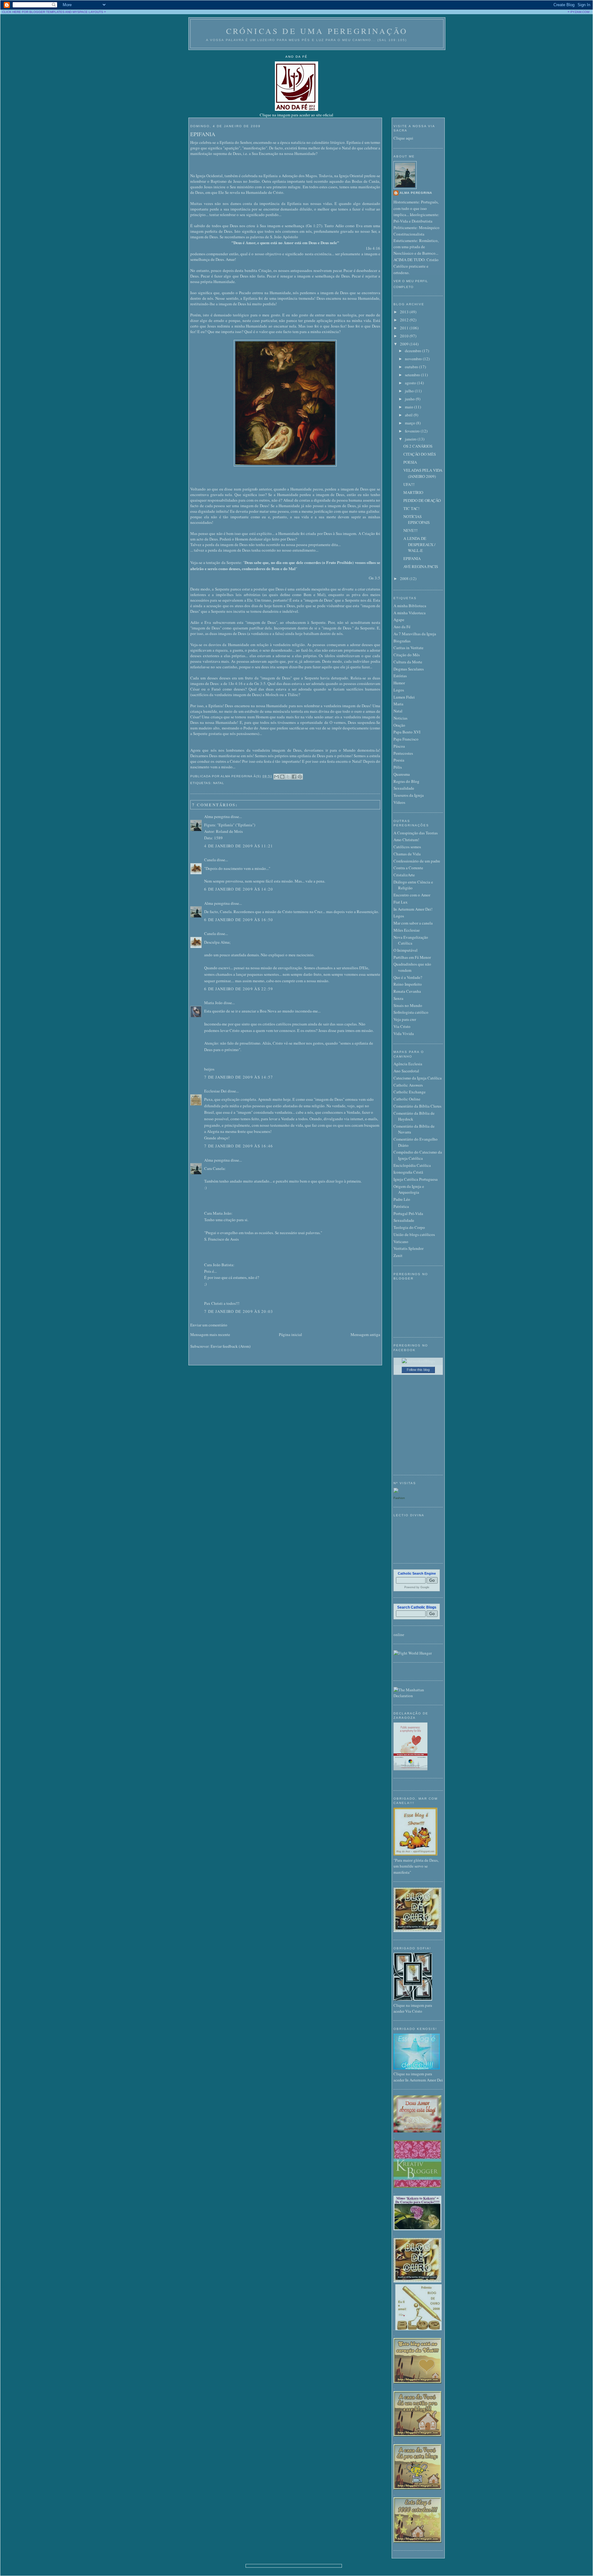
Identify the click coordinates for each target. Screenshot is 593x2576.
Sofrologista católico (411, 1012)
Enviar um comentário (209, 1325)
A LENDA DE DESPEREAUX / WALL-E (419, 544)
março (410, 423)
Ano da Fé (402, 627)
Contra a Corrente (408, 868)
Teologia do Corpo (409, 1227)
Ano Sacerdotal (406, 1071)
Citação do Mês (407, 655)
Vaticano (401, 1242)
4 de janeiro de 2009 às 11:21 (239, 846)
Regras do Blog (406, 781)
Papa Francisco (406, 739)
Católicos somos (407, 847)
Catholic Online (407, 1099)
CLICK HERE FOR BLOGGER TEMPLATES (33, 12)
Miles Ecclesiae (407, 930)
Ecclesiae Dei (215, 1091)
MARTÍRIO (413, 492)
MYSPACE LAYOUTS (88, 12)
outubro (412, 367)
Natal (219, 783)
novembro (414, 359)
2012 (405, 320)
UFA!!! (409, 484)
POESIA (410, 462)
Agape (399, 620)
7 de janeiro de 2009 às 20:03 (239, 1311)
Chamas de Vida (407, 854)
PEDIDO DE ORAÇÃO (422, 500)
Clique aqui (403, 138)
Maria (398, 704)
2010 (405, 336)
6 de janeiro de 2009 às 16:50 (239, 920)
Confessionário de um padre (417, 861)
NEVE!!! (410, 530)
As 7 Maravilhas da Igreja (415, 634)
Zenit (398, 1255)
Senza (398, 998)
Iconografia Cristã (408, 1172)
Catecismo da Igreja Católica (418, 1078)
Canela (210, 860)
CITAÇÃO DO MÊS (420, 454)
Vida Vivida (404, 1033)
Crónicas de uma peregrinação (317, 31)
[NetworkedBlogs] (418, 1361)
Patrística (401, 1206)
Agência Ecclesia (408, 1064)
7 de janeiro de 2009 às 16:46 (239, 1146)
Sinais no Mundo (408, 1005)
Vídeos (399, 802)
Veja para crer (405, 1019)
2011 (405, 328)
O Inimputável (406, 950)
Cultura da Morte (408, 662)
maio (410, 407)
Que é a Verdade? (408, 977)
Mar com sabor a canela (413, 923)
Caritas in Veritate (408, 648)
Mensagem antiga (365, 1334)
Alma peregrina (217, 816)
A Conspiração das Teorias (416, 833)
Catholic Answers (408, 1085)
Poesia (399, 760)
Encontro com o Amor (412, 895)
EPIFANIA (203, 134)
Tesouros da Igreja (409, 795)
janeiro (411, 439)
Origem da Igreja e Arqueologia (409, 1189)
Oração (399, 725)
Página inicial (290, 1334)
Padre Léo (402, 1199)
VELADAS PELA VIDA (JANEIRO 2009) (423, 473)
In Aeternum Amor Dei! (413, 909)
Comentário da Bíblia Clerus (417, 1106)
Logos (399, 690)
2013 (405, 312)
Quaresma (402, 774)
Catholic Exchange (410, 1092)
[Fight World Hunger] (413, 1653)
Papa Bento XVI (407, 732)
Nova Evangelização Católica (411, 940)
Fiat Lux (401, 902)
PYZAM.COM (580, 12)
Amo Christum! (406, 840)
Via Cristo (402, 1026)
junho (410, 399)
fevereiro (413, 431)
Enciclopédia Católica (412, 1165)
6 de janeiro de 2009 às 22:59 (239, 989)
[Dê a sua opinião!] (282, 777)
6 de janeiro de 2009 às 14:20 (239, 889)
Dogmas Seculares (409, 669)
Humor (399, 683)
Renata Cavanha (407, 991)
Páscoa (399, 746)
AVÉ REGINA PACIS (421, 566)
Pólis (398, 767)
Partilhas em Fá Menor (412, 957)
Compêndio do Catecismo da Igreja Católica (418, 1155)
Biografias (402, 641)
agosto (411, 383)
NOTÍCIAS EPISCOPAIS (416, 520)
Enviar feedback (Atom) (231, 1346)
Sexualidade (404, 788)
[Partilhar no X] (288, 777)
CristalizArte (404, 875)
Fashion (399, 1498)
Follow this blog (418, 1370)
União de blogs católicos (414, 1234)
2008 (405, 578)
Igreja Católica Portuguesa (416, 1179)
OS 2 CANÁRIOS (418, 446)
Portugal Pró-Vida (408, 1213)
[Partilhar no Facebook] (294, 777)
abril (409, 415)
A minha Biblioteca (410, 606)
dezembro (414, 351)
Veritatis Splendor (408, 1248)
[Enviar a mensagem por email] (276, 777)
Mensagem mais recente (210, 1334)
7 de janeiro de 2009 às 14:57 (239, 1077)
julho (410, 391)
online (399, 1635)
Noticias (400, 718)
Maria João (213, 1003)
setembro (413, 375)
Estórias (400, 676)
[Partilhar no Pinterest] (300, 777)
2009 (405, 344)
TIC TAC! (411, 508)
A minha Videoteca (410, 613)
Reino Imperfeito (408, 984)
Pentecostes (403, 753)
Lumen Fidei (404, 697)
